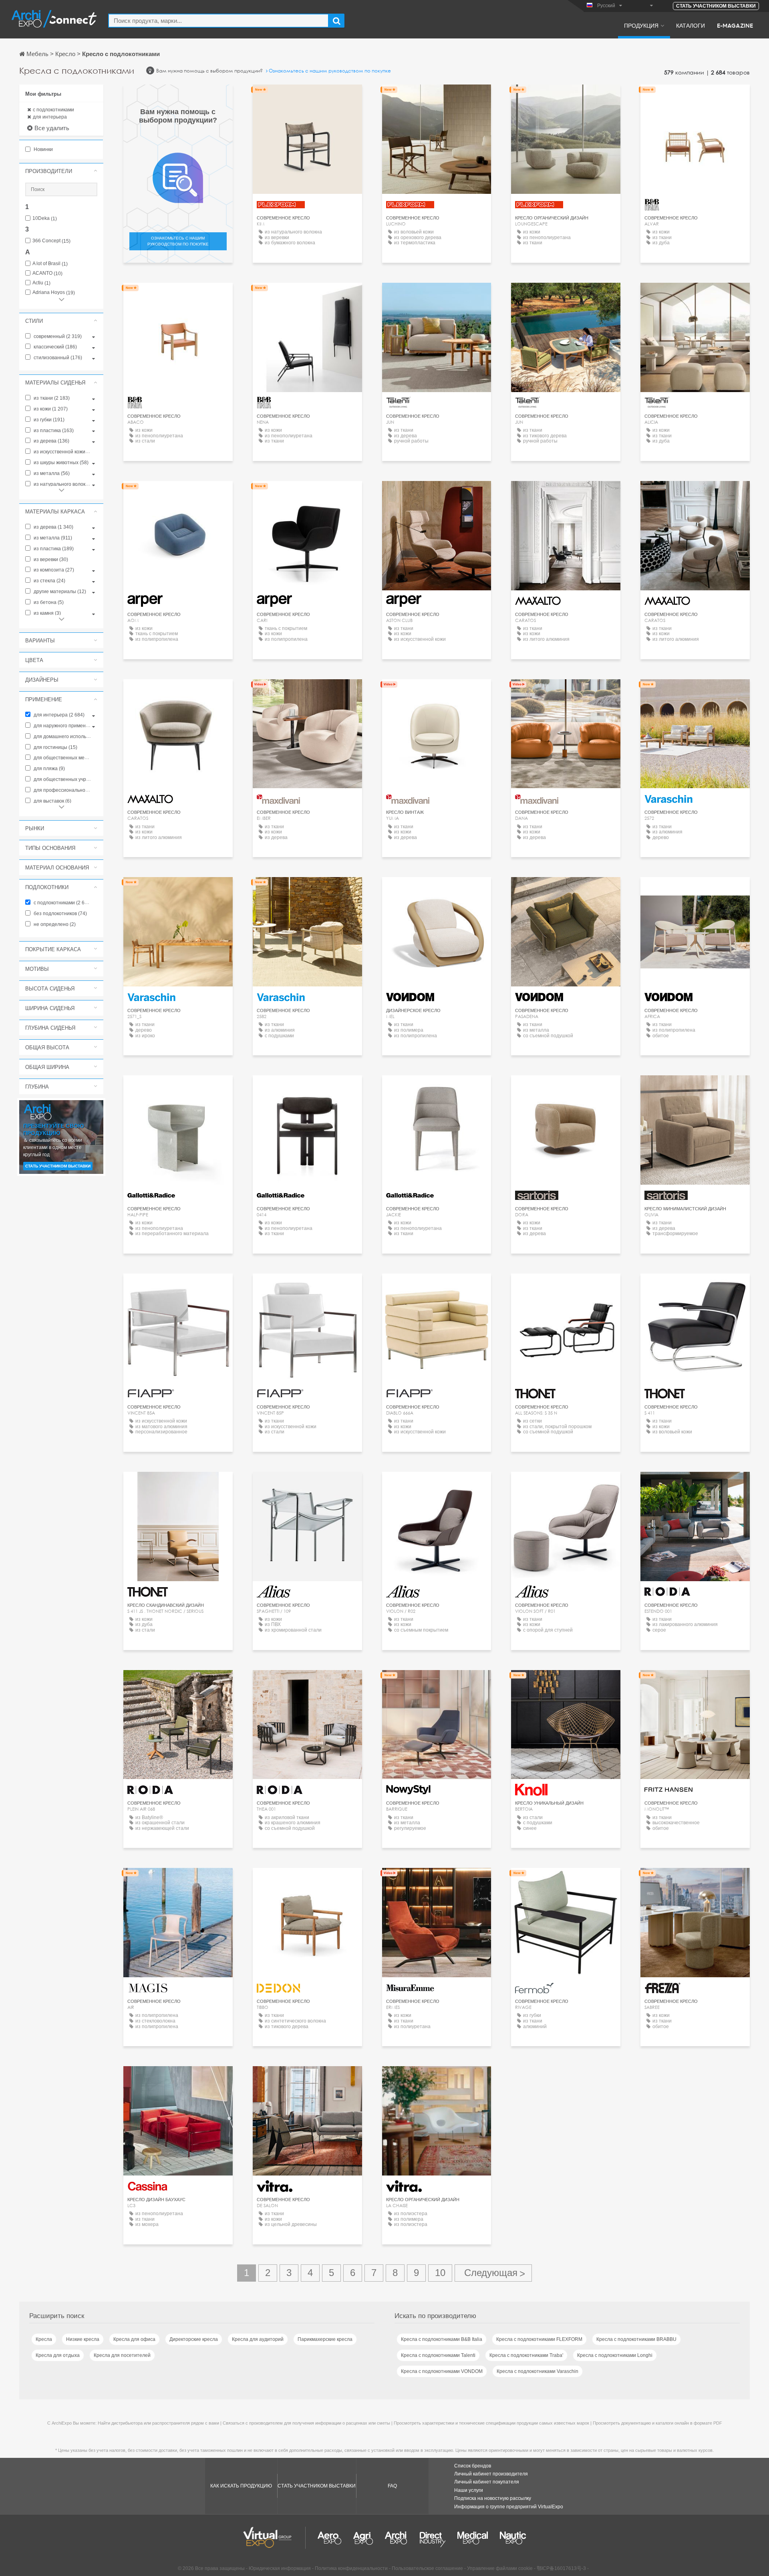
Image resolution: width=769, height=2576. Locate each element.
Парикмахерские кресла (325, 2339)
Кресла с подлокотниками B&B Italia (442, 2339)
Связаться (437, 1683)
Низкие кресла (83, 2339)
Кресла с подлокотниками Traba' (526, 2355)
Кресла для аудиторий (258, 2339)
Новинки (43, 149)
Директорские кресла (194, 2339)
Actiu (41, 283)
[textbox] (218, 21)
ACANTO (47, 273)
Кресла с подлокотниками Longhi (615, 2355)
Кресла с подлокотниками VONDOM (442, 2371)
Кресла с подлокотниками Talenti (438, 2355)
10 (440, 2273)
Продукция (641, 25)
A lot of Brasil (50, 264)
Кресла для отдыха (58, 2355)
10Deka (45, 218)
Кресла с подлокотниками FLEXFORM (539, 2339)
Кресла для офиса (134, 2339)
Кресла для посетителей (122, 2355)
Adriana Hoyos (54, 293)
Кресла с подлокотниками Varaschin (537, 2371)
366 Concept (51, 241)
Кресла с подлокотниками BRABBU (636, 2339)
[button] (61, 171)
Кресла (44, 2339)
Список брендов (473, 2466)
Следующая (493, 2273)
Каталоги (690, 25)
